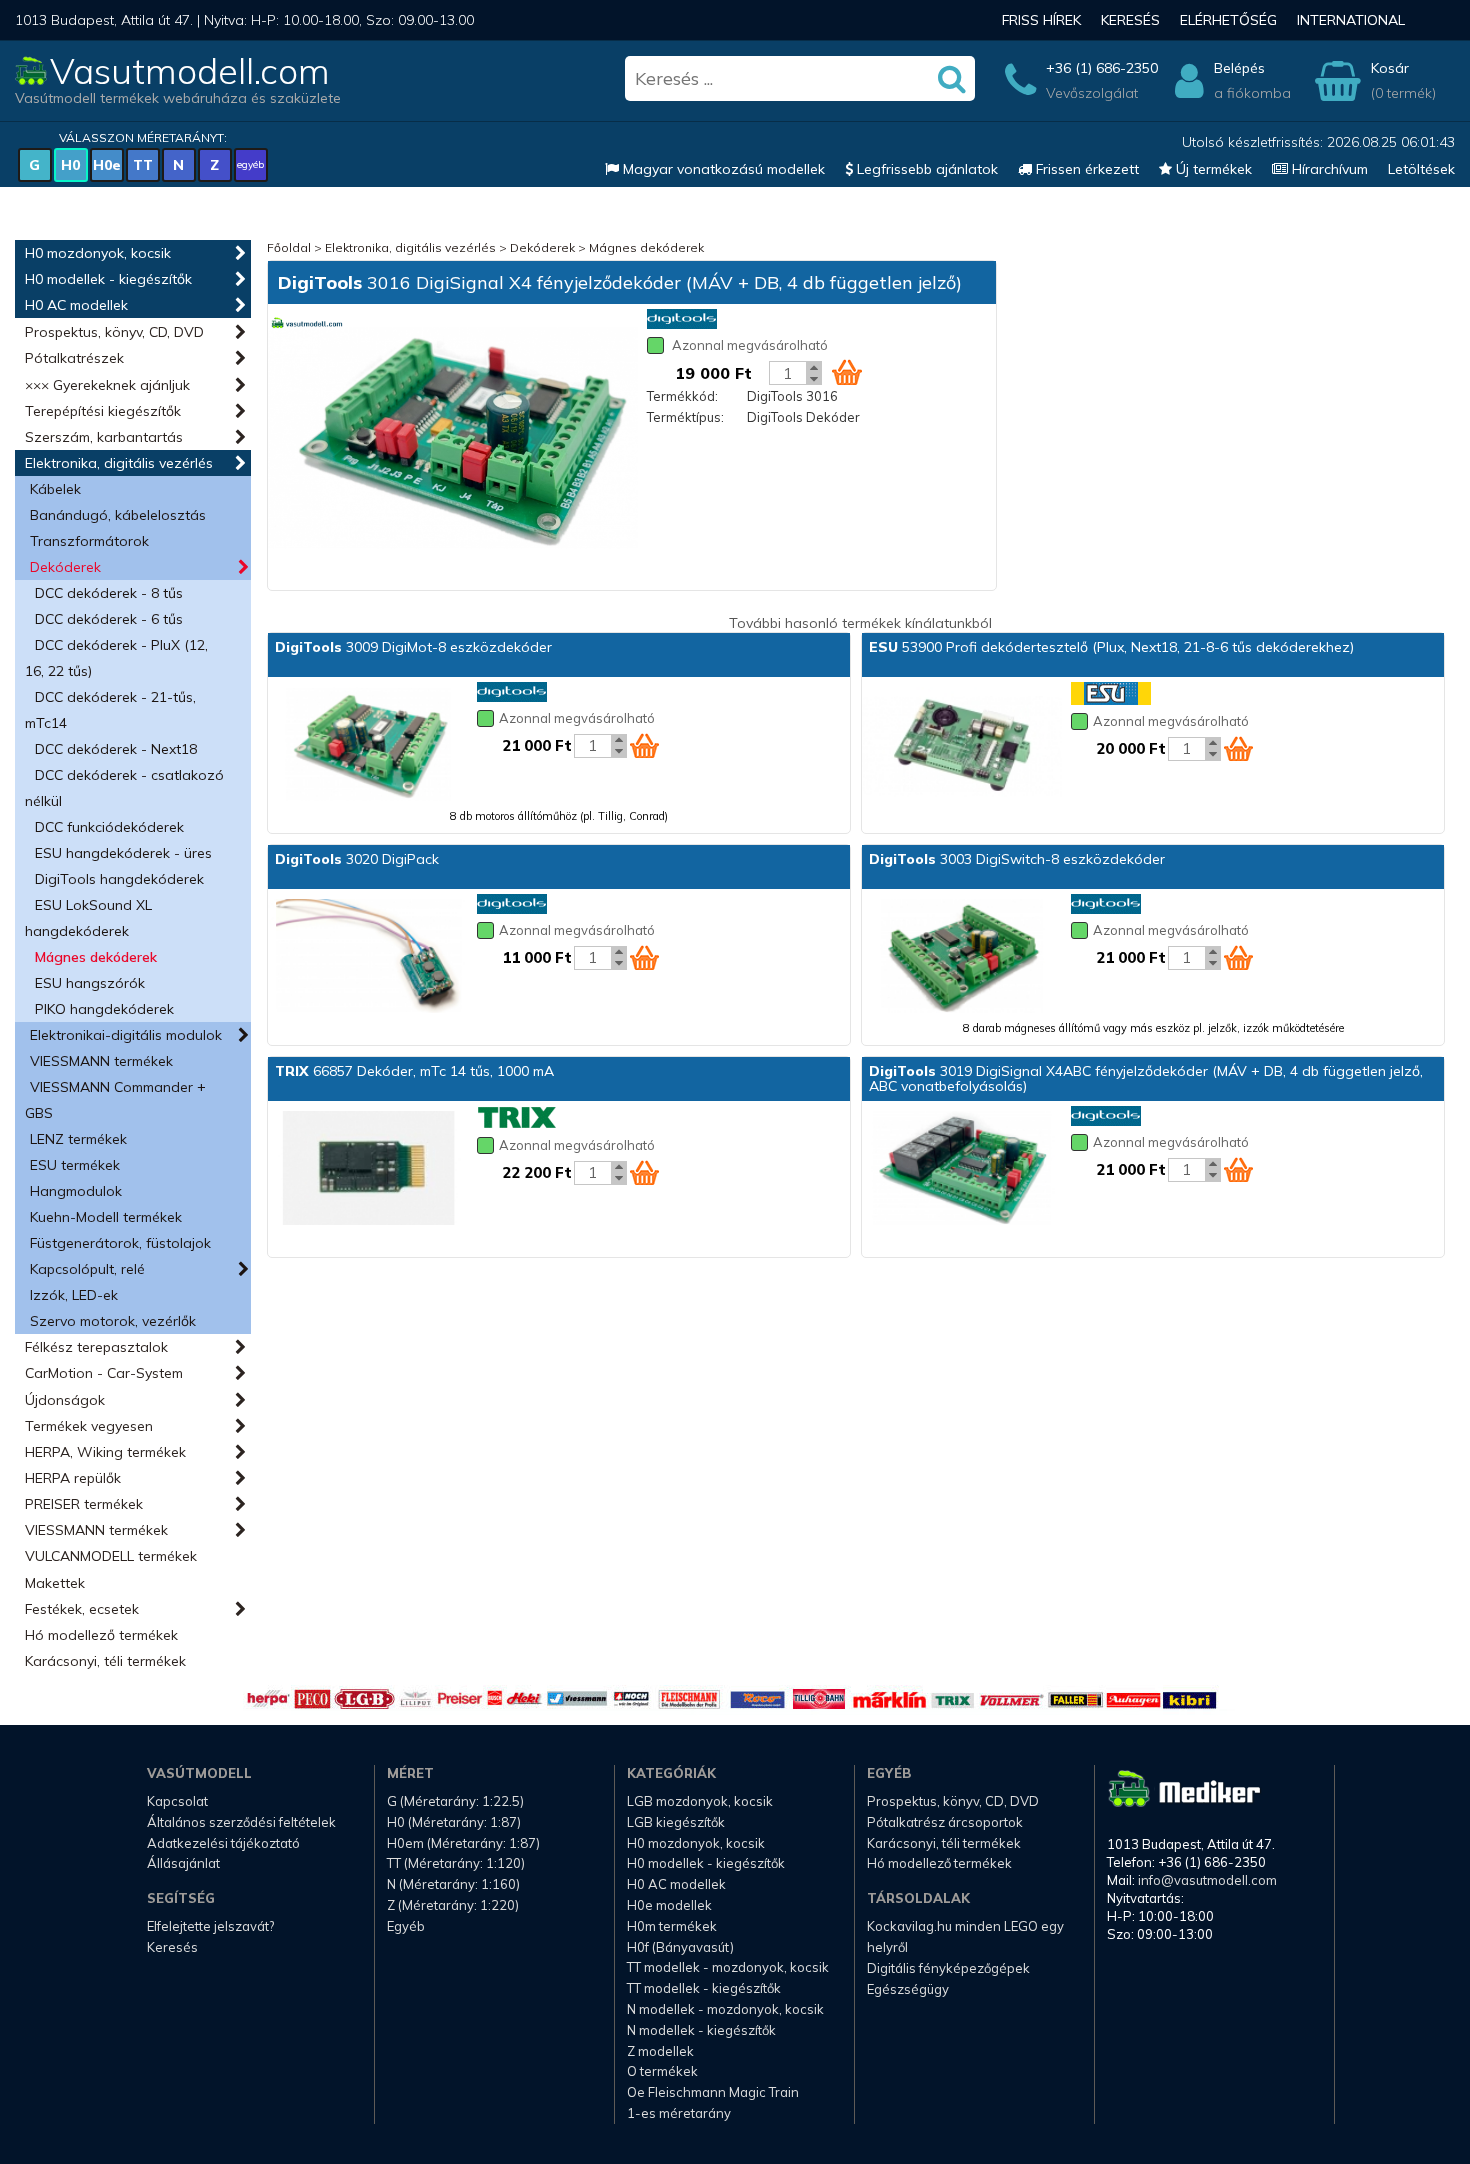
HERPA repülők (73, 1478)
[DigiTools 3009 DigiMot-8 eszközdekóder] (368, 746)
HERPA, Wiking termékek (105, 1452)
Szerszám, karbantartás (104, 437)
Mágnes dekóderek (96, 957)
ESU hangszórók (90, 983)
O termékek (662, 2071)
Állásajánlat (183, 1863)
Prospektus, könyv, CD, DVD (114, 332)
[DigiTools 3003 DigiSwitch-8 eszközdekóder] (962, 958)
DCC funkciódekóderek (109, 827)
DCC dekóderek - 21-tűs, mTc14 (110, 710)
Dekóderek (65, 567)
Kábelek (55, 489)
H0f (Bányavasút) (680, 1947)
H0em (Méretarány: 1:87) (463, 1843)
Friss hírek (1041, 20)
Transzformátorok (89, 541)
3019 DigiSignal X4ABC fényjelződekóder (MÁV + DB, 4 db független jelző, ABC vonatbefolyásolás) (1146, 1078)
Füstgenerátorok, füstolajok (120, 1243)
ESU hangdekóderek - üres (123, 853)
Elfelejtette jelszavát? (210, 1926)
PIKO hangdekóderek (104, 1009)
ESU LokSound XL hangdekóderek (88, 918)
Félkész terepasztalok (96, 1347)
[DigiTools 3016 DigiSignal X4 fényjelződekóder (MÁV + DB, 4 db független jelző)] (453, 439)
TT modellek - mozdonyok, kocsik (728, 1967)
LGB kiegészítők (676, 1822)
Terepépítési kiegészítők (103, 411)
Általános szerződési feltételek (241, 1822)
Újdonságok (65, 1400)
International (1351, 20)
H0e (107, 165)
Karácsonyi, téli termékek (105, 1661)
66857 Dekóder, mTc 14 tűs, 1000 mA (414, 1071)
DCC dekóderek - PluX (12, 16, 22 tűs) (116, 658)
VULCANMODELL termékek (111, 1556)
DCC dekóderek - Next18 (116, 749)
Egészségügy (908, 1989)
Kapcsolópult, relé (87, 1269)
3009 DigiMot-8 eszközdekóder (413, 647)
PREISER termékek (84, 1504)
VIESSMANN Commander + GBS (115, 1100)
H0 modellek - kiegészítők (108, 279)
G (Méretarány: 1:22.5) (455, 1801)
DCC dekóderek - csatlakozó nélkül (124, 788)
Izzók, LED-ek (74, 1295)
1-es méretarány (679, 2113)
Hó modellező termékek (101, 1635)
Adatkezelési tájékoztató (223, 1843)
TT (143, 165)
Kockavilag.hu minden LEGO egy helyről (965, 1936)
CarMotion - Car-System (104, 1373)
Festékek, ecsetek (82, 1609)
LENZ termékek (78, 1139)
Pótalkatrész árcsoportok (945, 1822)
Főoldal (289, 247)
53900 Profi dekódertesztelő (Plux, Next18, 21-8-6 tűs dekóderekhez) (1111, 647)
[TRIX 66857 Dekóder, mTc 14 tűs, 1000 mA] (368, 1170)
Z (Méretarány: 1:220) (453, 1905)
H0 (70, 165)
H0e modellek (669, 1905)
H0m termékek (672, 1926)
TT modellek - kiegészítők (704, 1988)
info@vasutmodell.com (1207, 1880)
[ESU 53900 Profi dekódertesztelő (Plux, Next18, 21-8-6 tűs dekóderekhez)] (962, 746)
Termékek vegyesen (89, 1426)
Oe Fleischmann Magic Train (713, 2092)
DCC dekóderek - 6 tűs (109, 619)
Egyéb (406, 1926)
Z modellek (660, 2051)
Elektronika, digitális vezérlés (119, 463)
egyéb (250, 164)
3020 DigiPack (357, 859)
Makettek (55, 1583)
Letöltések (1421, 169)
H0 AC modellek (76, 305)
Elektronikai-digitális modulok (126, 1035)
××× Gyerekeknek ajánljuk (107, 385)
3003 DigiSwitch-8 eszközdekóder (1017, 859)
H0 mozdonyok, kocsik (98, 253)
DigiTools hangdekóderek (119, 879)
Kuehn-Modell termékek (106, 1217)
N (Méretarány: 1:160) (453, 1884)
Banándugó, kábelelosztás (118, 515)
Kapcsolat (177, 1801)
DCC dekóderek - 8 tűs (109, 593)
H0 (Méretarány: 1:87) (454, 1822)
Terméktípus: (685, 417)
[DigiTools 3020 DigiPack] (368, 958)
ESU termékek (75, 1165)
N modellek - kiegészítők (701, 2030)
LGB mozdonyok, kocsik (700, 1801)
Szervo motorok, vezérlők (113, 1321)
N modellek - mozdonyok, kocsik (725, 2009)
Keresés (1130, 20)
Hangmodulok (76, 1191)
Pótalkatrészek (74, 358)
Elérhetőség (1228, 20)
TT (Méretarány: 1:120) (456, 1863)
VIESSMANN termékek (101, 1061)
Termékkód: (682, 396)
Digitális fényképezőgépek (948, 1968)
